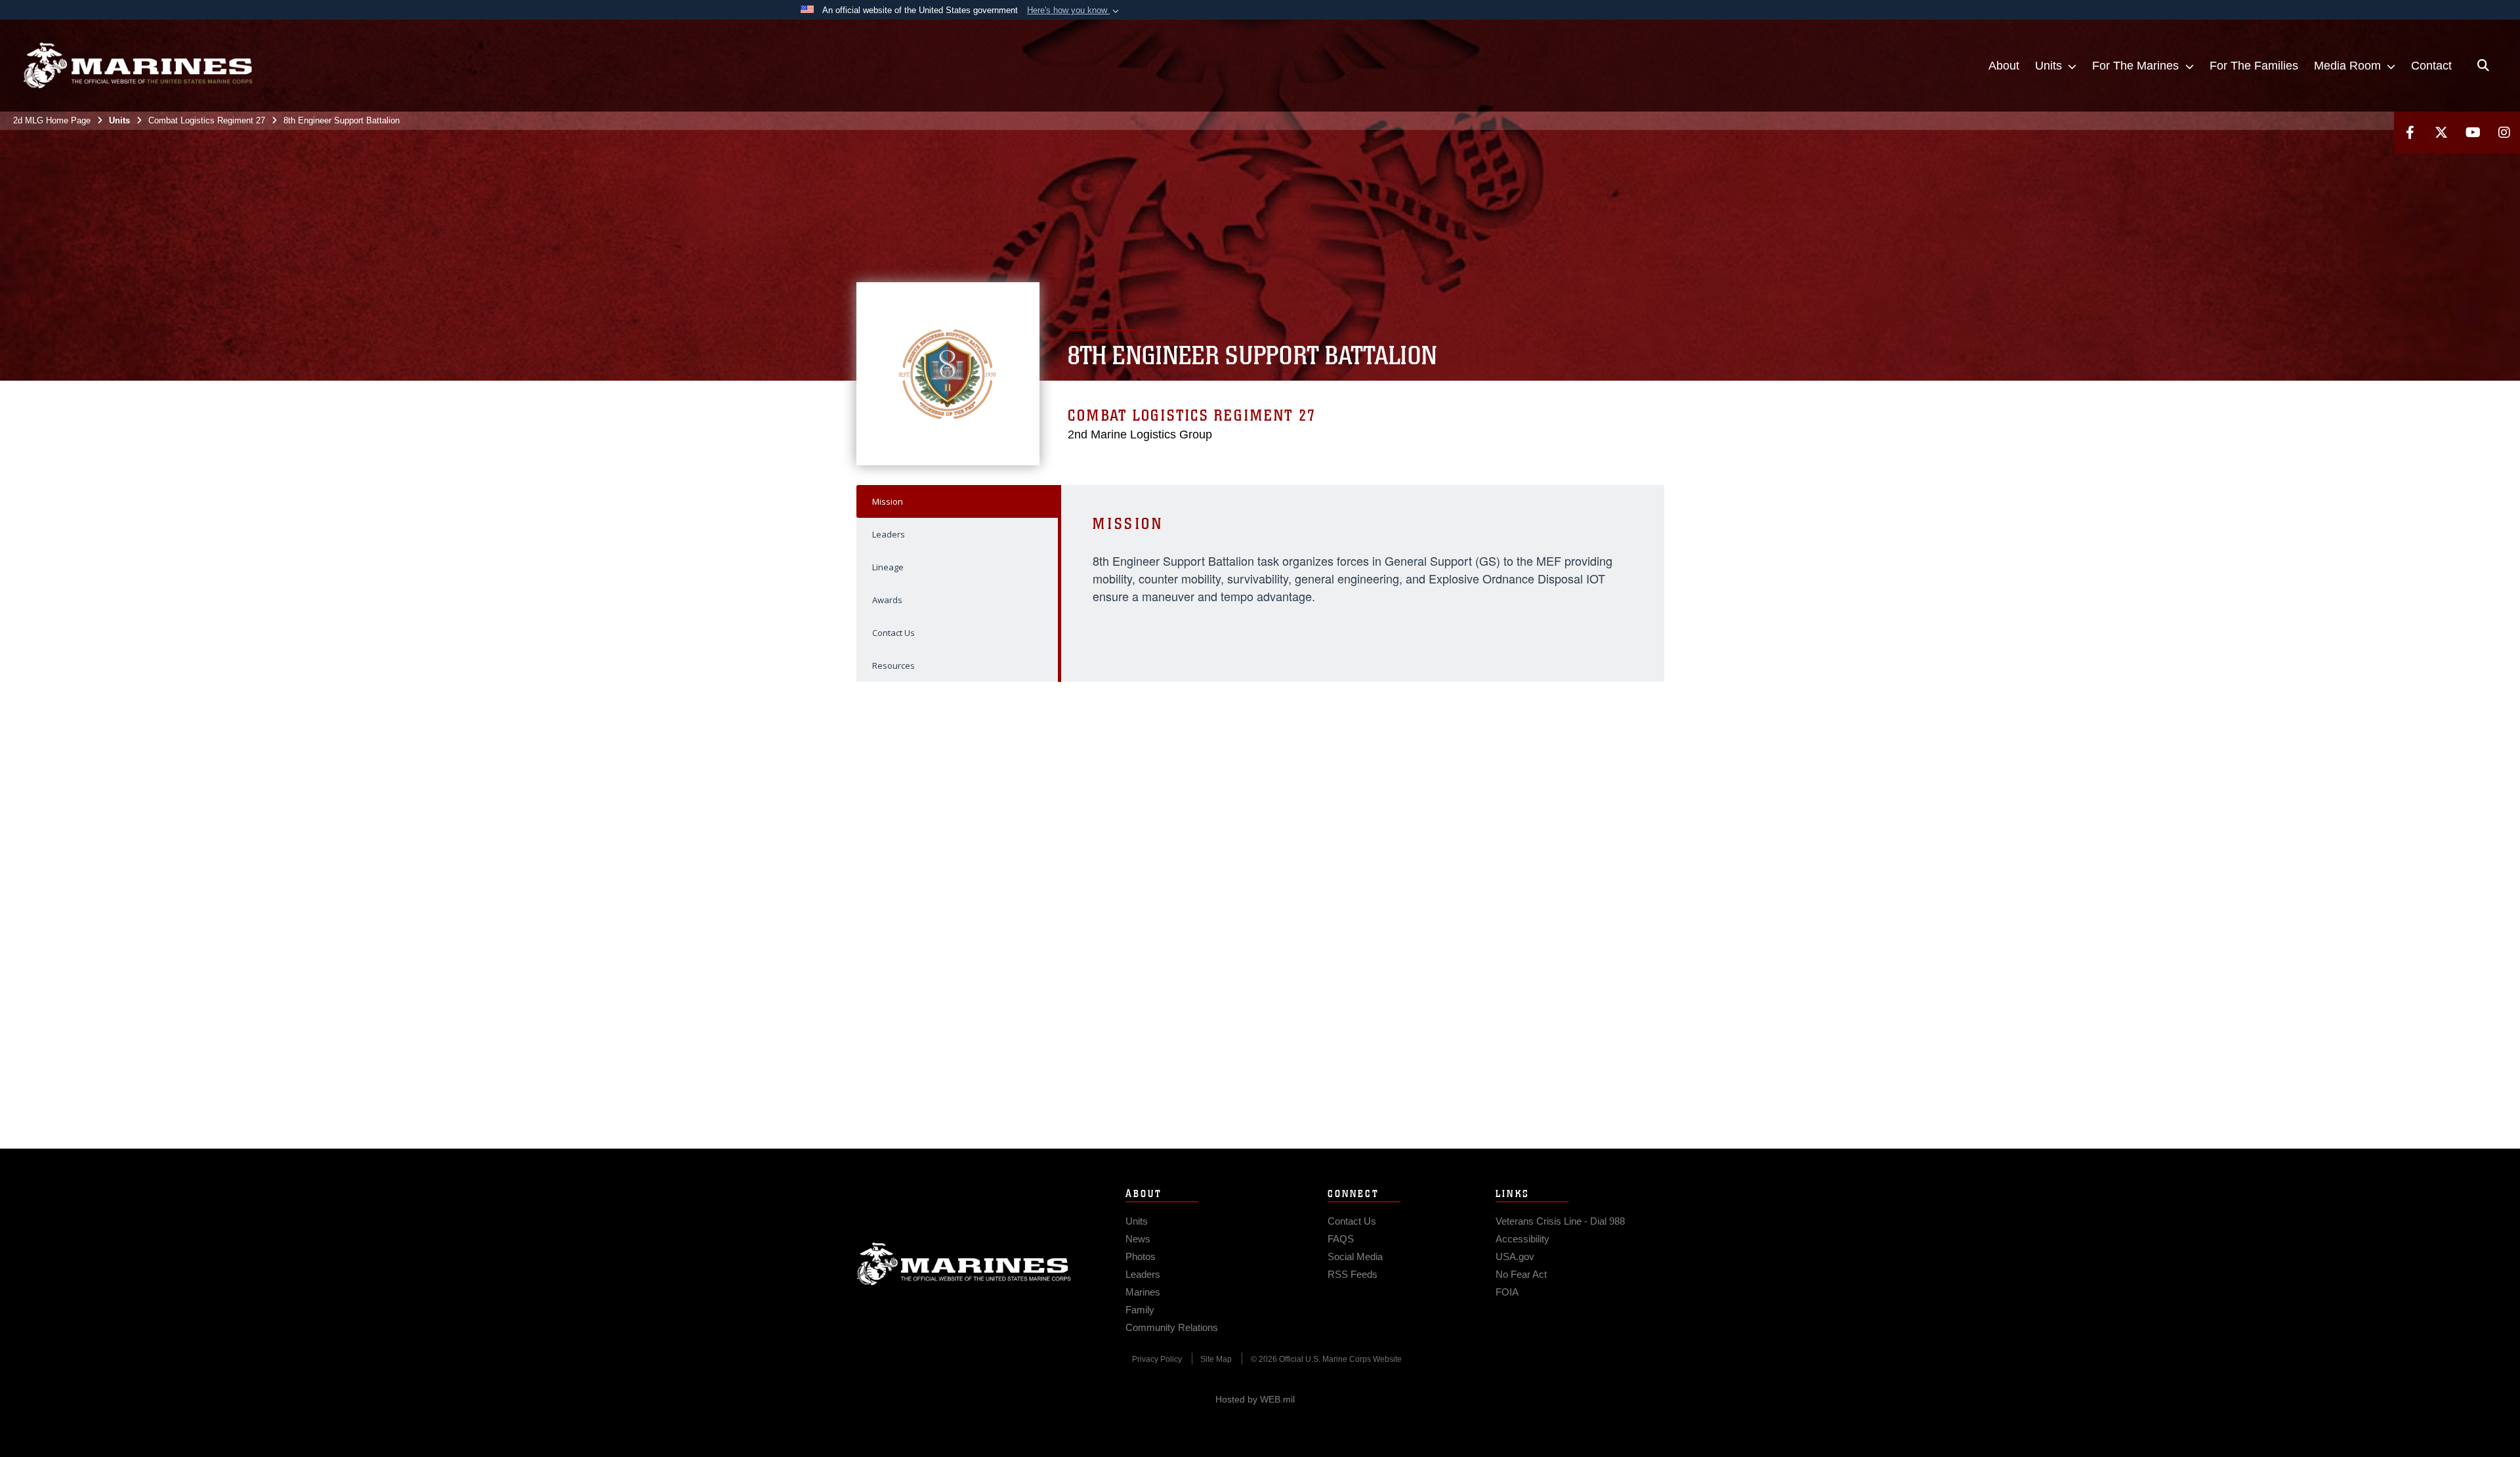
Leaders (889, 534)
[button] (1074, 11)
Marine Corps (964, 1264)
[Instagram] (2504, 132)
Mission (888, 501)
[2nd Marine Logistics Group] (138, 66)
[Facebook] (2410, 132)
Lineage (888, 567)
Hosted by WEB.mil (1255, 1399)
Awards (887, 600)
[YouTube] (2473, 132)
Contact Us (893, 633)
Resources (893, 665)
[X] (2441, 132)
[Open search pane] (2483, 66)
